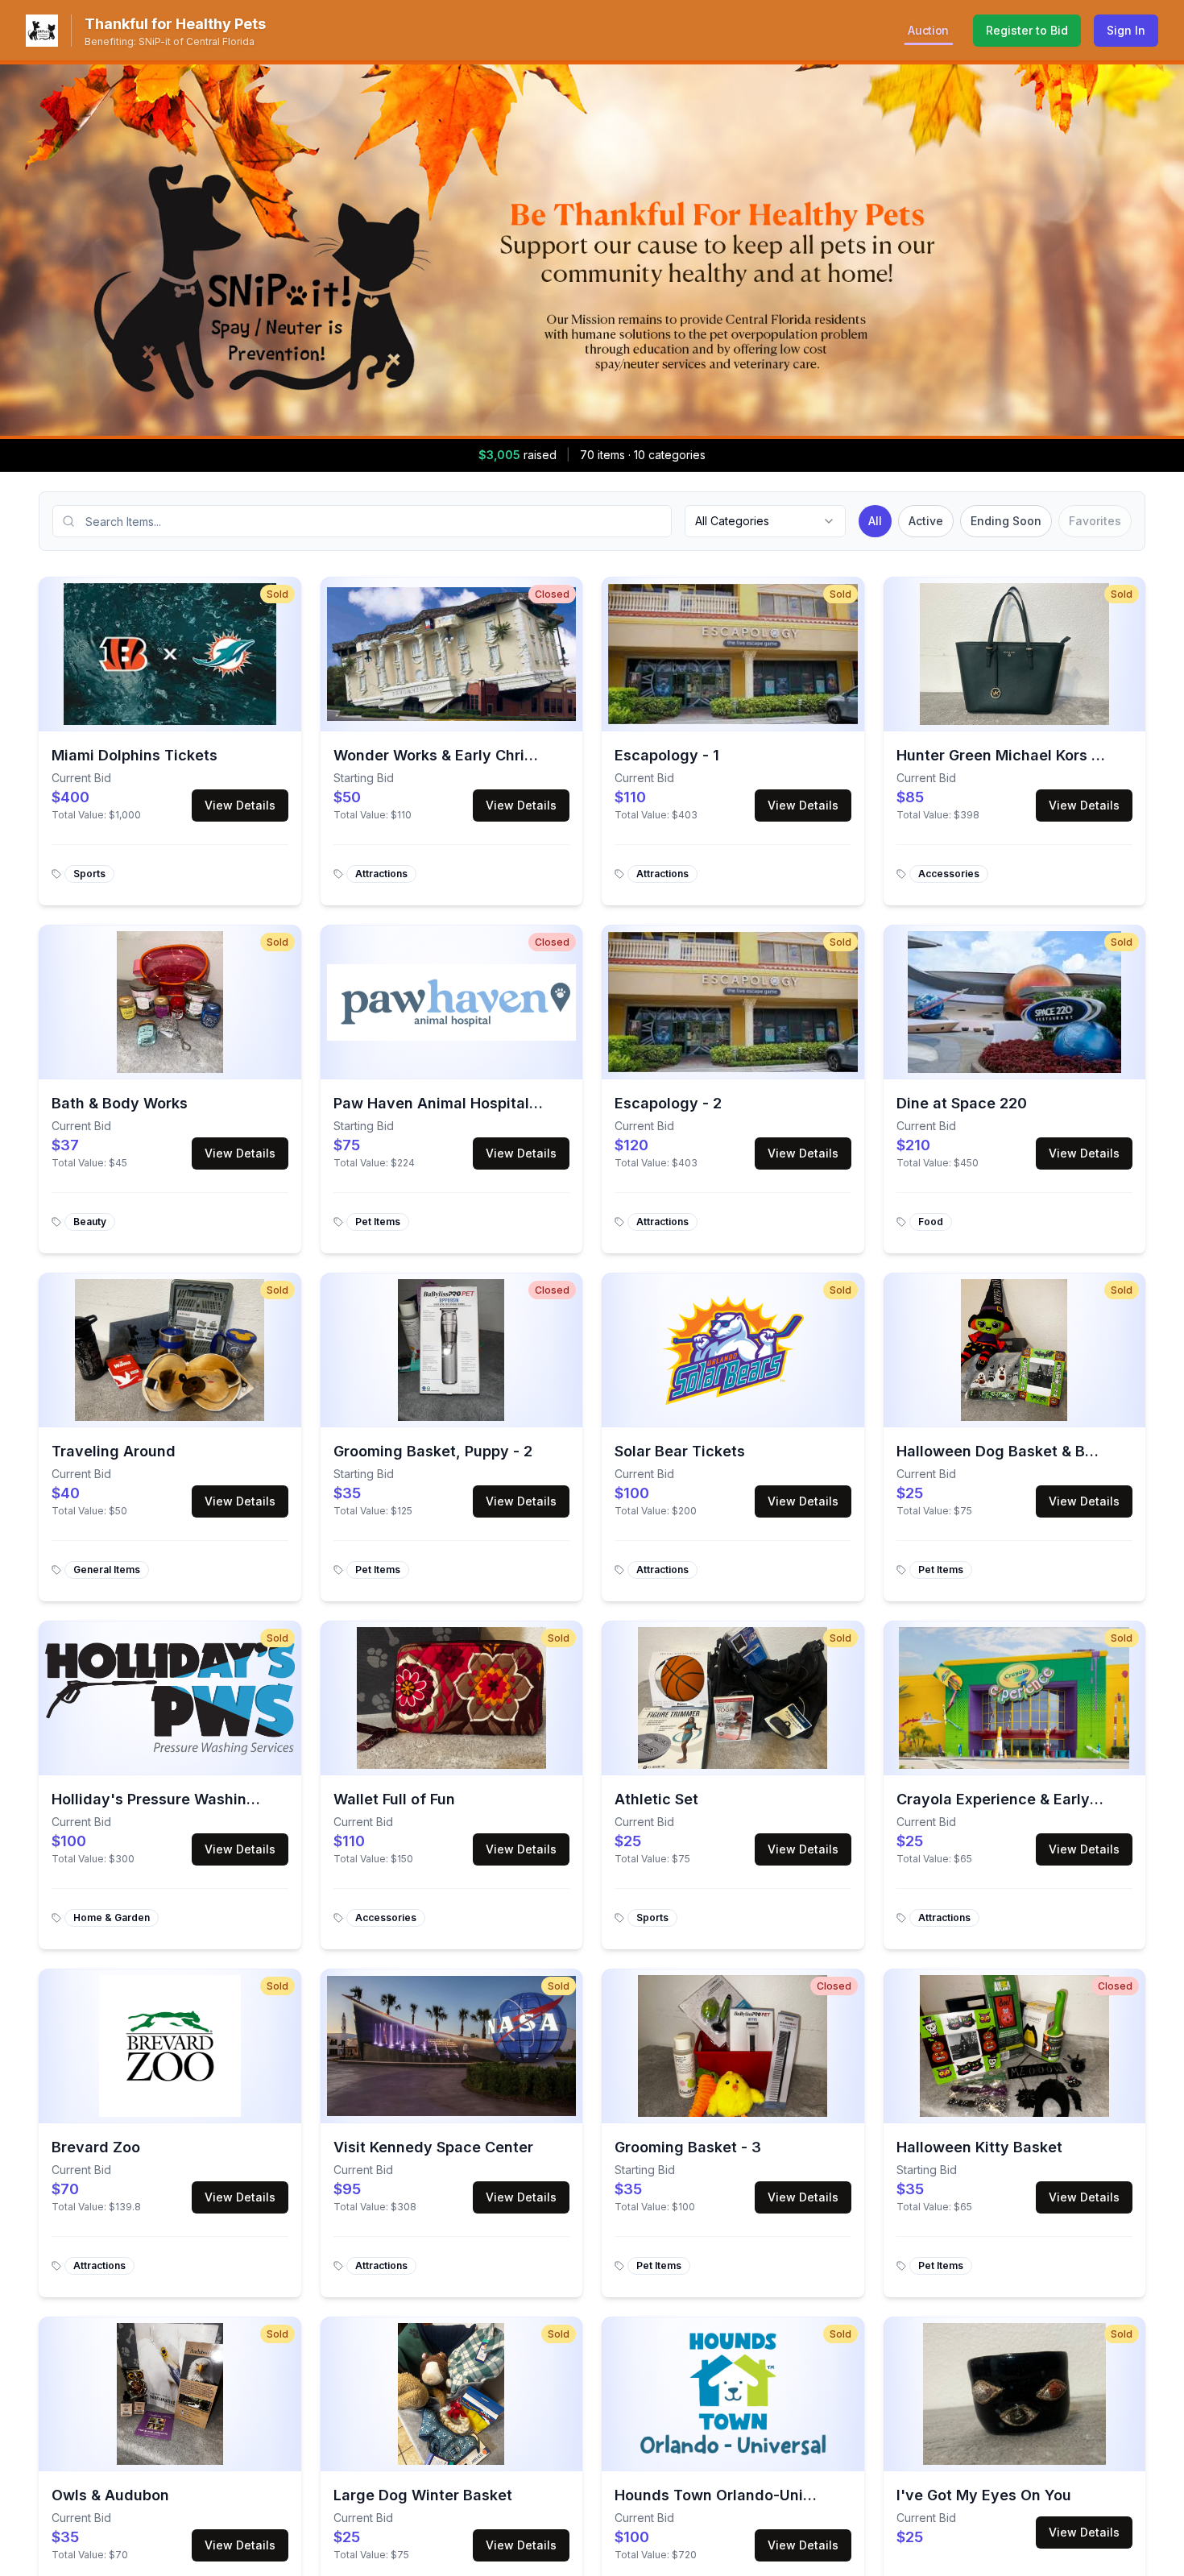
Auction (928, 30)
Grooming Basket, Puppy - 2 (433, 1451)
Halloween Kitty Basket (979, 2147)
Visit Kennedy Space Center (433, 2147)
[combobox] (765, 521)
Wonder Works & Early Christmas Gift (466, 755)
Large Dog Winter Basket (423, 2495)
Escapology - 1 (667, 755)
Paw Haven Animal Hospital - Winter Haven (487, 1103)
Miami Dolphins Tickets (135, 755)
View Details (240, 805)
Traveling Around (114, 1451)
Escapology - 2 (668, 1103)
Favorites (1095, 521)
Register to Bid (1027, 30)
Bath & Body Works (120, 1103)
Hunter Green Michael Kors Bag (1008, 755)
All (875, 521)
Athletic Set (656, 1799)
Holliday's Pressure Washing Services (187, 1799)
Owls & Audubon (110, 2495)
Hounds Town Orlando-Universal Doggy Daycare (789, 2495)
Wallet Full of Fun (394, 1799)
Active (926, 521)
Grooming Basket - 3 (688, 2147)
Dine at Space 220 (962, 1103)
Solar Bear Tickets (680, 1451)
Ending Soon (1006, 521)
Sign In (1126, 30)
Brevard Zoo (96, 2147)
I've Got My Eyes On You (984, 2495)
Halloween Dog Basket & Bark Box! (1019, 1451)
